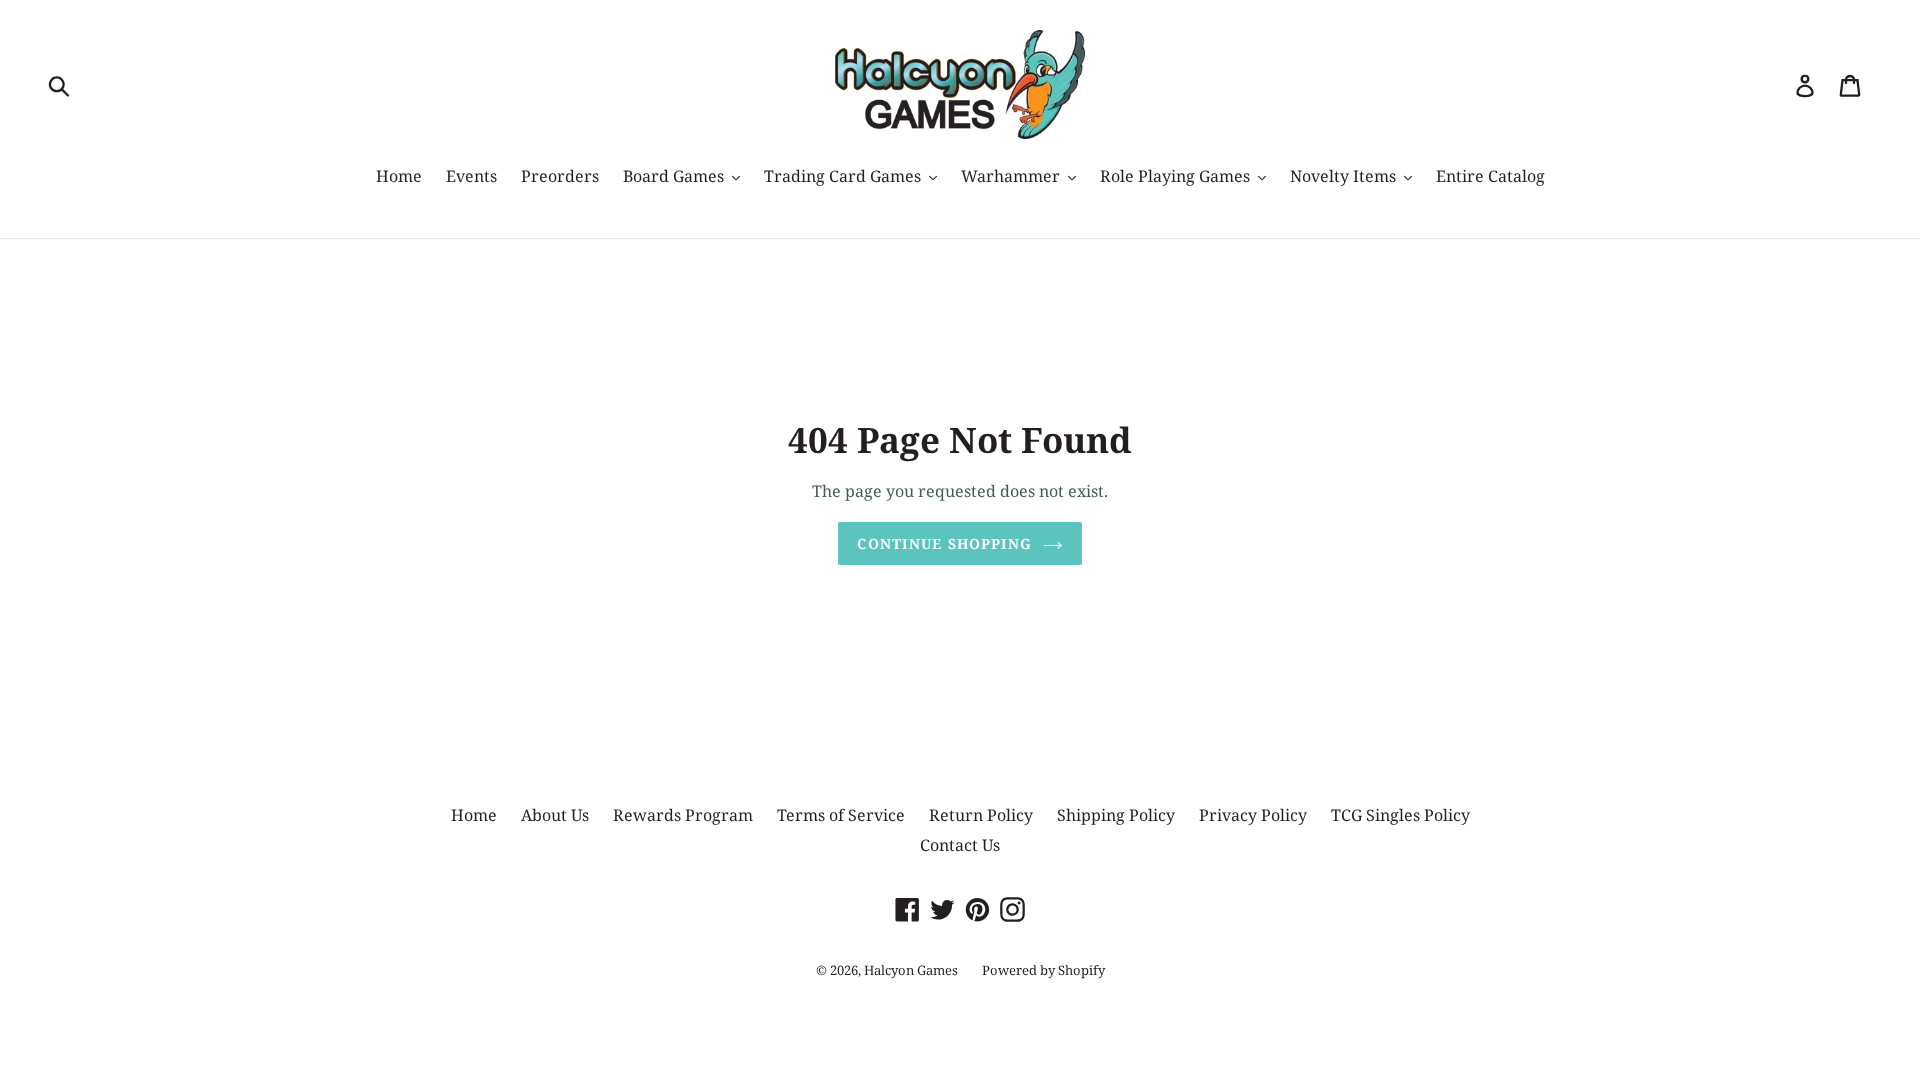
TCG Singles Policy (1400, 815)
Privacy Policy (1253, 815)
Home (474, 815)
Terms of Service (841, 815)
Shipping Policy (1116, 815)
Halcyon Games (911, 970)
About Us (555, 815)
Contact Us (960, 845)
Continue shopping (944, 543)
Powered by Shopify (1043, 970)
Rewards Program (683, 815)
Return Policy (981, 815)
